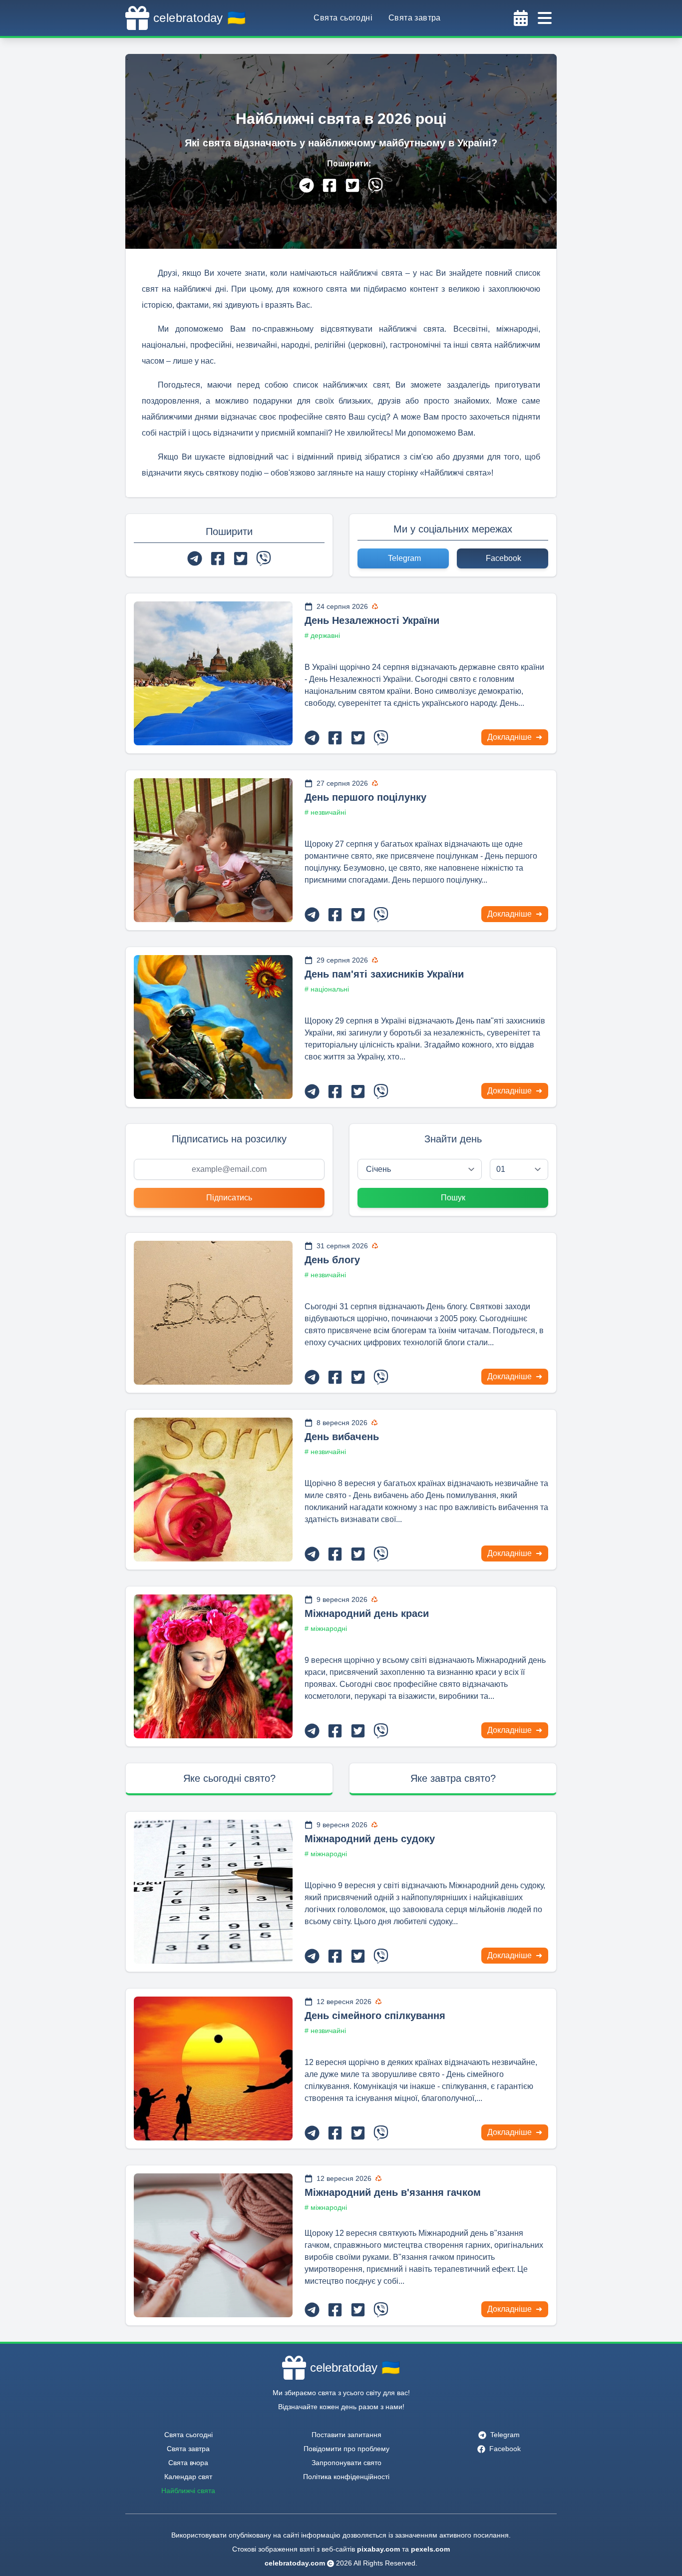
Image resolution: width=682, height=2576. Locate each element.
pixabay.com (378, 2549)
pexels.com (430, 2549)
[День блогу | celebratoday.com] (213, 1313)
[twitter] (352, 185)
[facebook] (330, 185)
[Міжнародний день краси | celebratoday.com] (213, 1666)
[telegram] (307, 185)
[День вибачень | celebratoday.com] (213, 1490)
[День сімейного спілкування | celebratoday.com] (213, 2068)
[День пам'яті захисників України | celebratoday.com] (213, 1027)
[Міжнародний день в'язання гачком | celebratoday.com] (213, 2245)
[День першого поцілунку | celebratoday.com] (213, 850)
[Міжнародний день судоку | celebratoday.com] (213, 1892)
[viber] (375, 185)
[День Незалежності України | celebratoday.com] (213, 673)
